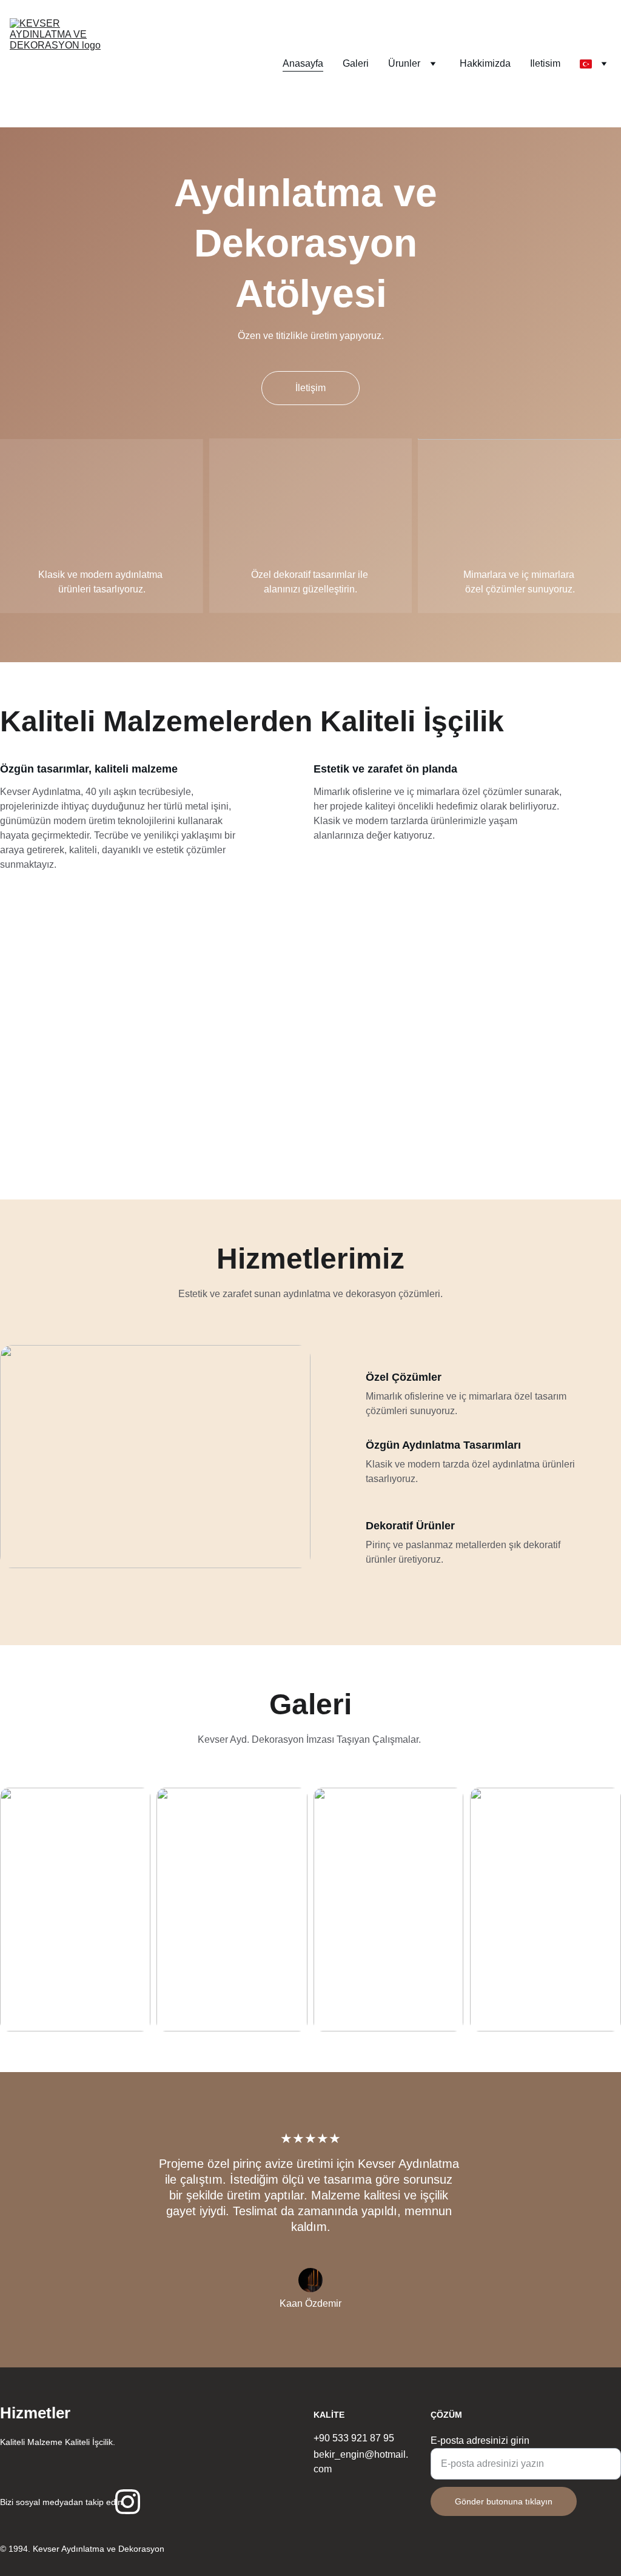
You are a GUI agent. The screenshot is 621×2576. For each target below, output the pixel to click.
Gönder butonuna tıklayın (504, 2501)
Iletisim (545, 63)
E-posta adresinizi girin (480, 2440)
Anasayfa (303, 63)
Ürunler (404, 63)
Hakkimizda (485, 63)
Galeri (356, 63)
